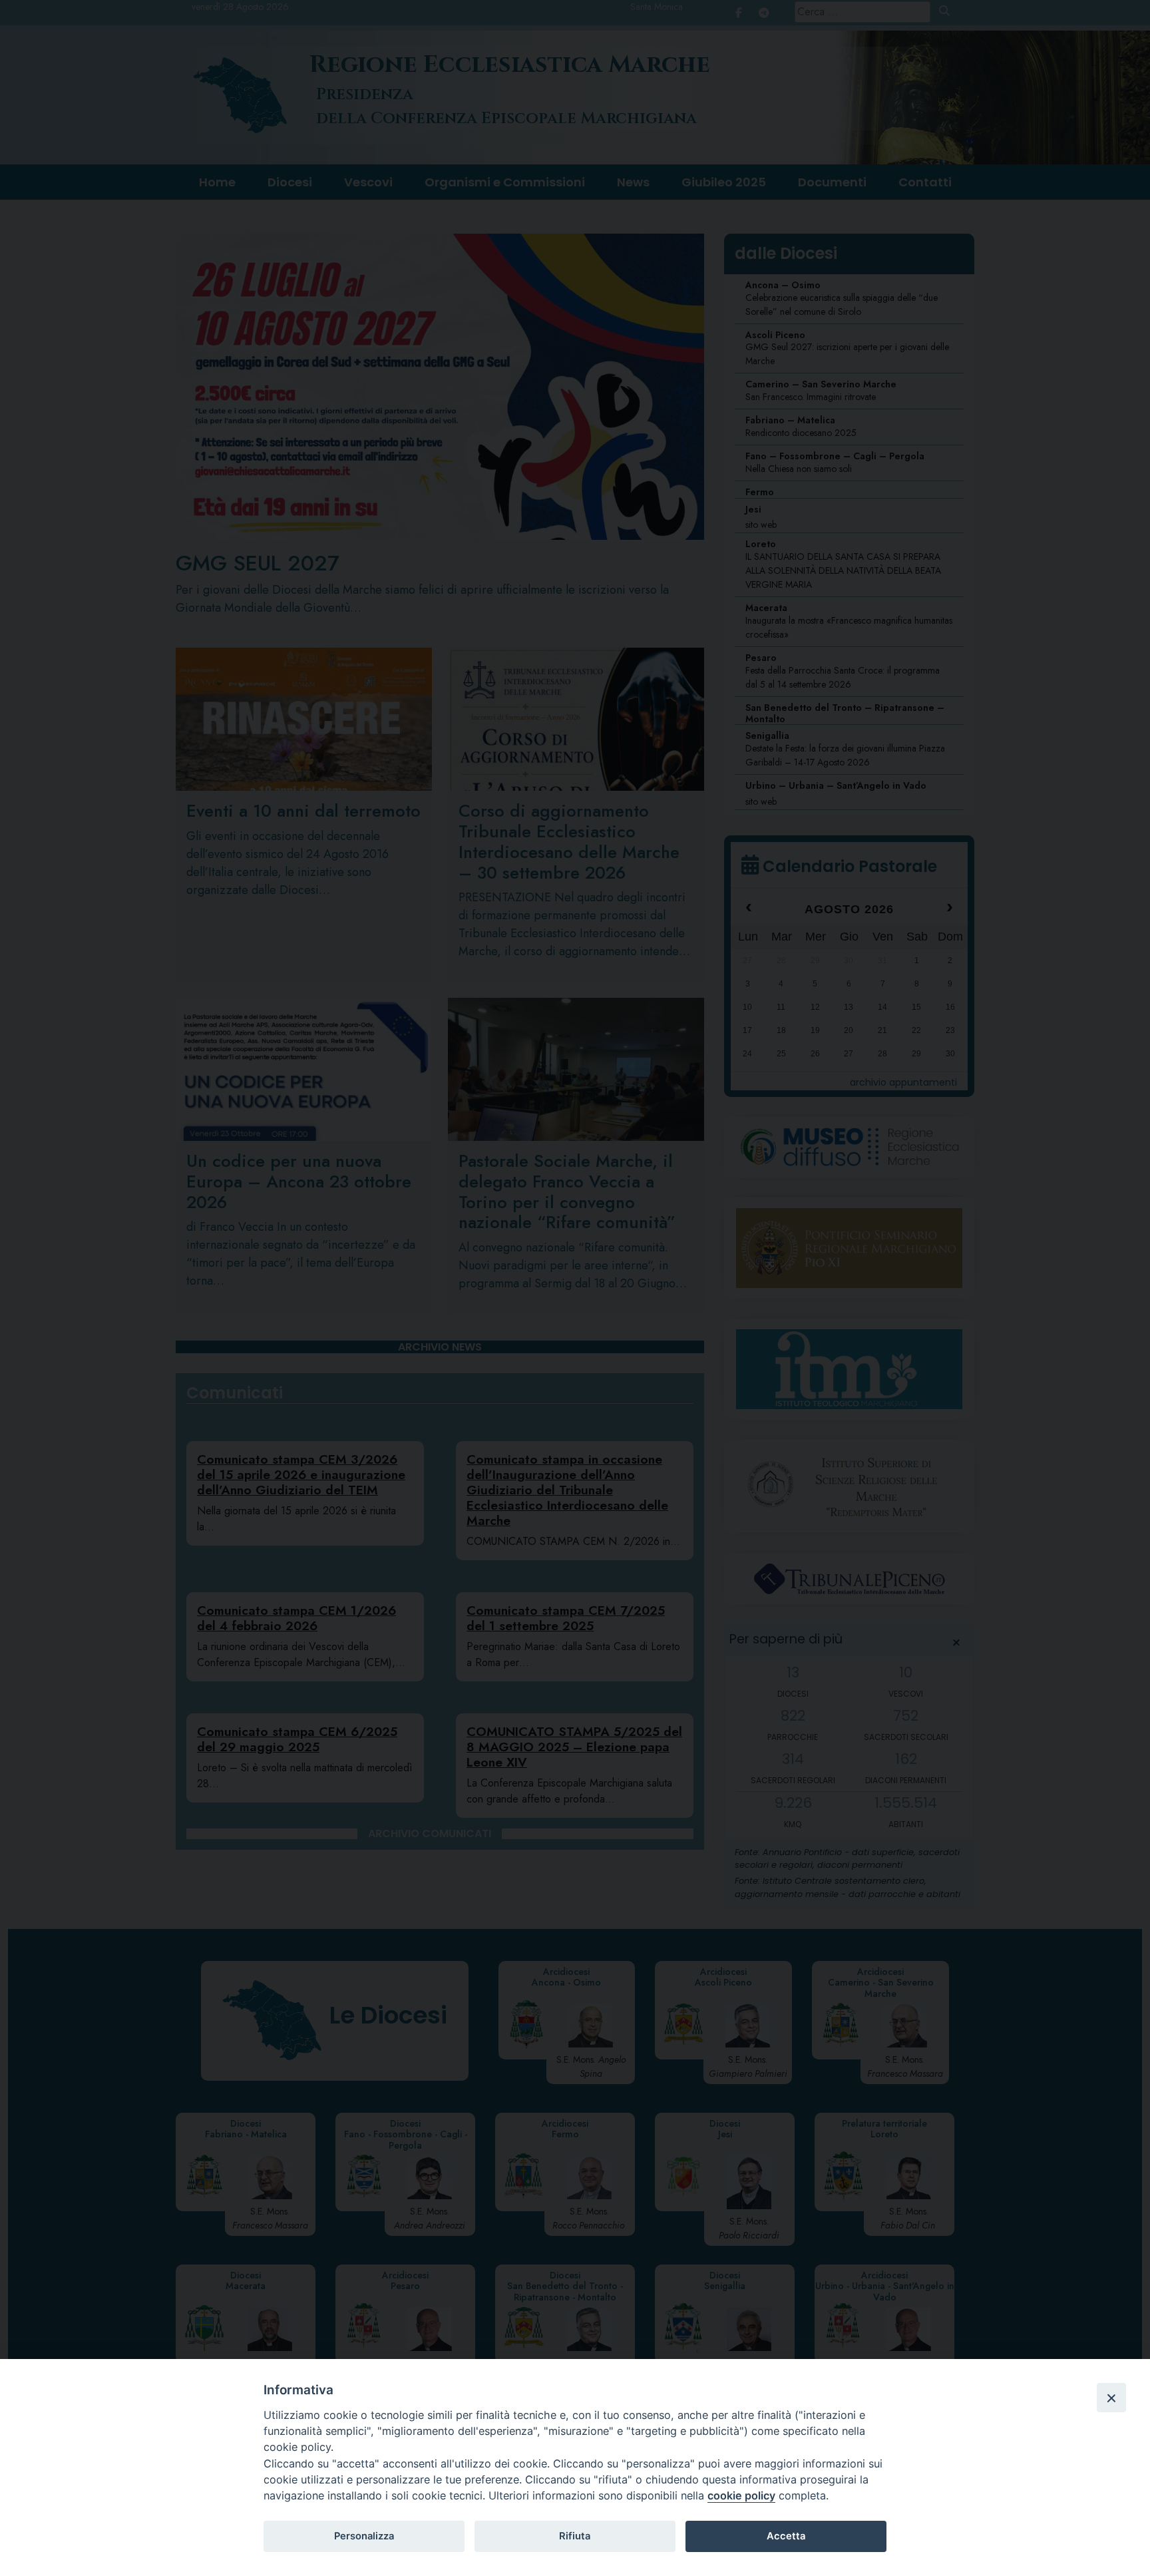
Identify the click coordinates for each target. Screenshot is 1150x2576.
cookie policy (741, 2495)
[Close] (1111, 2398)
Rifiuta (575, 2536)
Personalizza (364, 2536)
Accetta (786, 2536)
